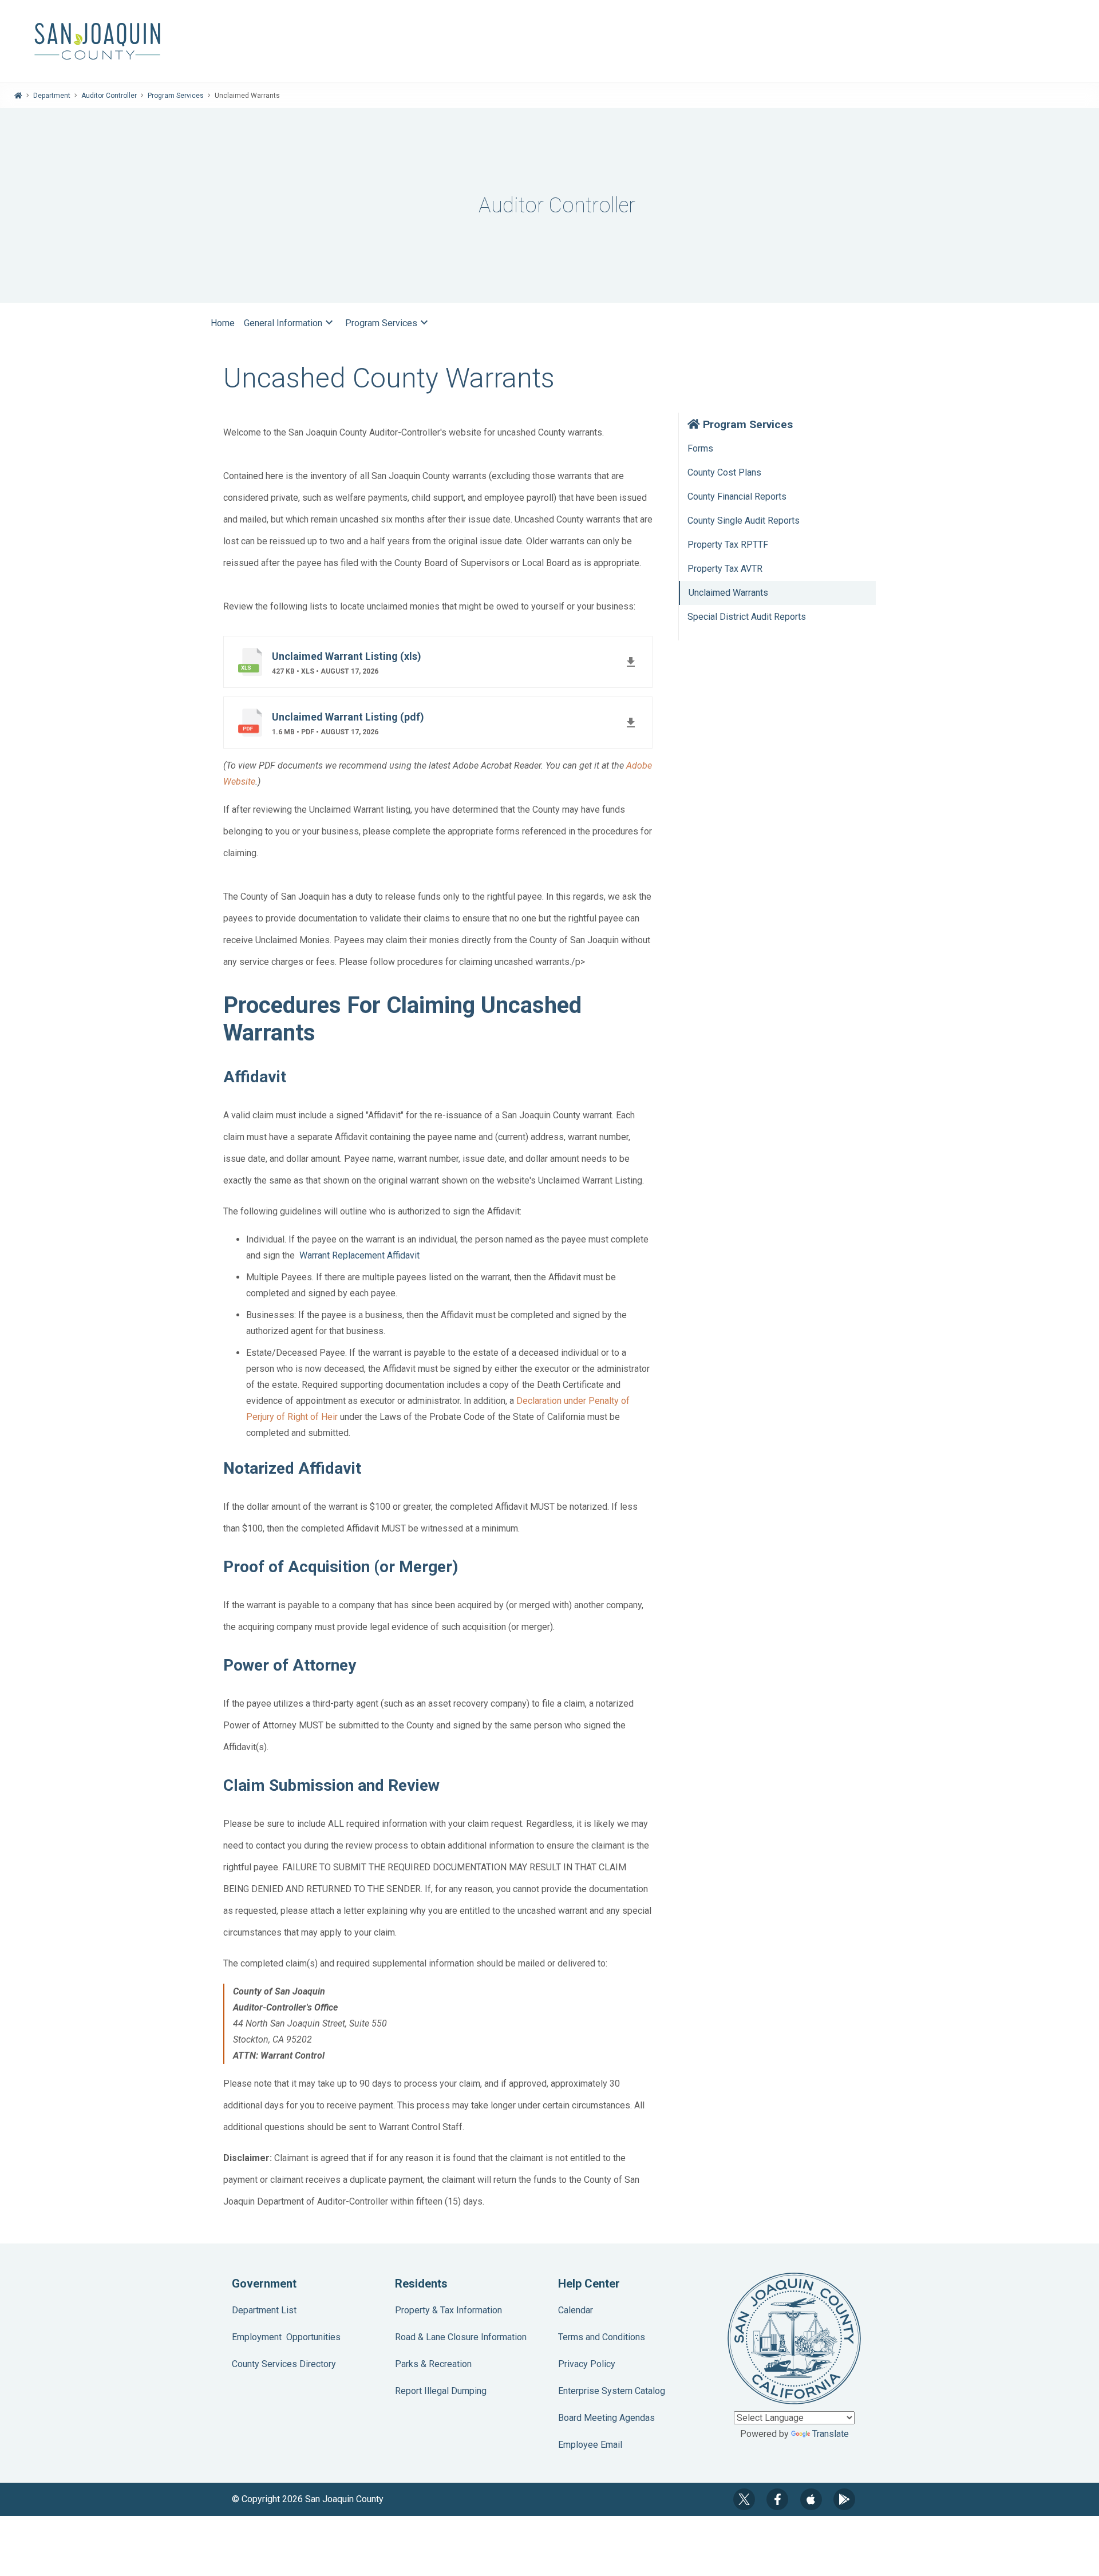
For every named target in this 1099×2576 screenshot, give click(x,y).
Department (52, 96)
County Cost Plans (724, 472)
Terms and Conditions (602, 2337)
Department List (264, 2310)
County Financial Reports (737, 496)
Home (223, 323)
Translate (831, 2434)
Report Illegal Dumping (441, 2391)
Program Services (176, 96)
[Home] (18, 96)
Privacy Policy (587, 2364)
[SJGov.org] (549, 41)
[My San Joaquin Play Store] (844, 2499)
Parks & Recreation (433, 2364)
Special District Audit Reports (747, 617)
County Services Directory (284, 2364)
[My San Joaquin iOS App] (811, 2499)
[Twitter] (744, 2499)
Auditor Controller (109, 96)
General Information (290, 322)
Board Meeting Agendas (606, 2418)
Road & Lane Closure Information (461, 2337)
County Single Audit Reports (744, 521)
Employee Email (590, 2445)
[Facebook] (777, 2499)
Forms (700, 448)
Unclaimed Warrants (728, 593)
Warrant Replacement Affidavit (359, 1255)
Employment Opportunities (286, 2337)
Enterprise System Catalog (612, 2391)
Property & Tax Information (448, 2310)
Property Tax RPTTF (728, 545)
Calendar (576, 2310)
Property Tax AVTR (725, 569)
